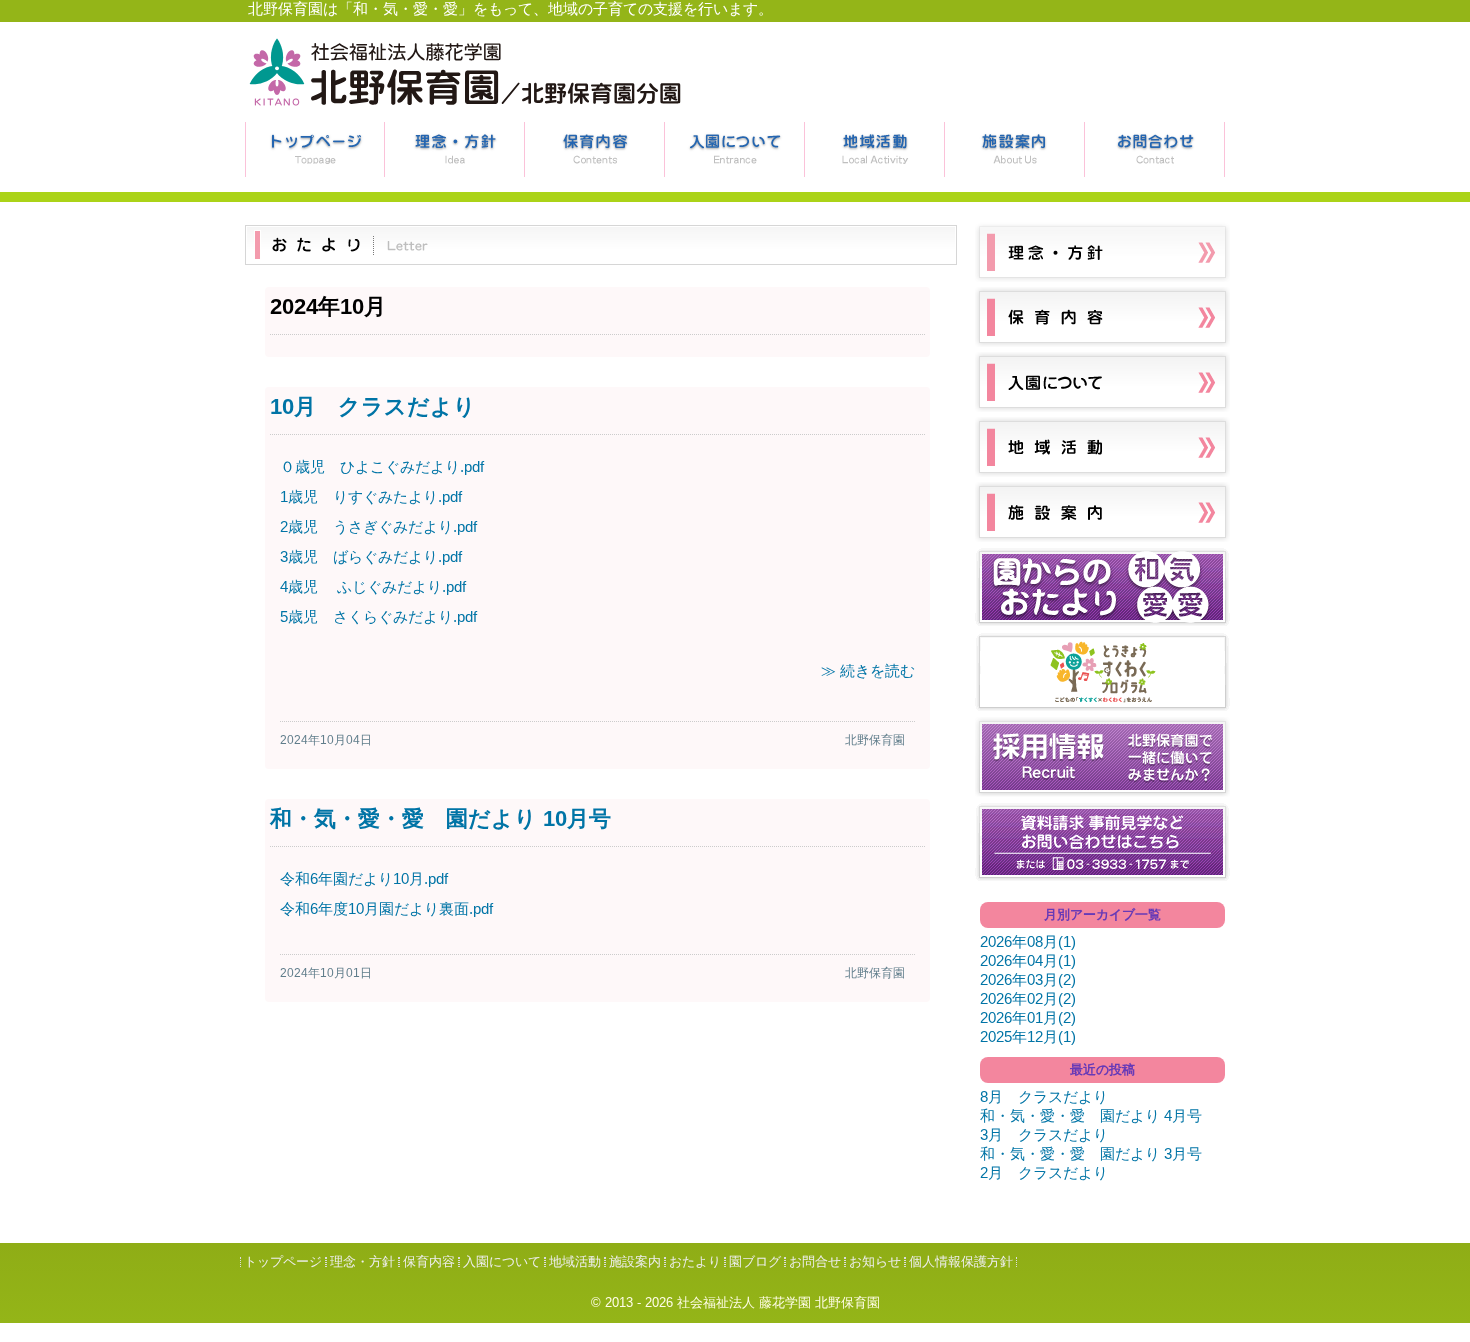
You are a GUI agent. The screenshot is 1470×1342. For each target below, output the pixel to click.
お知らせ (875, 1261)
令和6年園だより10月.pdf (364, 878)
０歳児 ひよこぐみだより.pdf (382, 466)
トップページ (315, 149)
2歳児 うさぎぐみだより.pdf (378, 526)
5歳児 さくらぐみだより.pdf (378, 616)
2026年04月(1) (1028, 960)
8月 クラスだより (1044, 1096)
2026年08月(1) (1028, 941)
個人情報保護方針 (961, 1261)
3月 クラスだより (1044, 1134)
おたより (695, 1261)
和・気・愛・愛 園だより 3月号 (1091, 1153)
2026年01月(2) (1028, 1017)
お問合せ (1155, 149)
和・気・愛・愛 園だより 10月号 (440, 818)
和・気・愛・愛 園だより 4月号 (1091, 1115)
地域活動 (875, 149)
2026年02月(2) (1028, 998)
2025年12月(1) (1028, 1036)
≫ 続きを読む (868, 670)
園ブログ (755, 1261)
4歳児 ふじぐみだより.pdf (373, 586)
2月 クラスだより (1044, 1172)
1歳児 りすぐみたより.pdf (371, 496)
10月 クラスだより (373, 406)
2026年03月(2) (1028, 979)
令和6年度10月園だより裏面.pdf (386, 908)
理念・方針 (455, 149)
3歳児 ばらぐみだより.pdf (371, 556)
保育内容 (595, 149)
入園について (735, 149)
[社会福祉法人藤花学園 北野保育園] (465, 106)
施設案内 (1015, 149)
